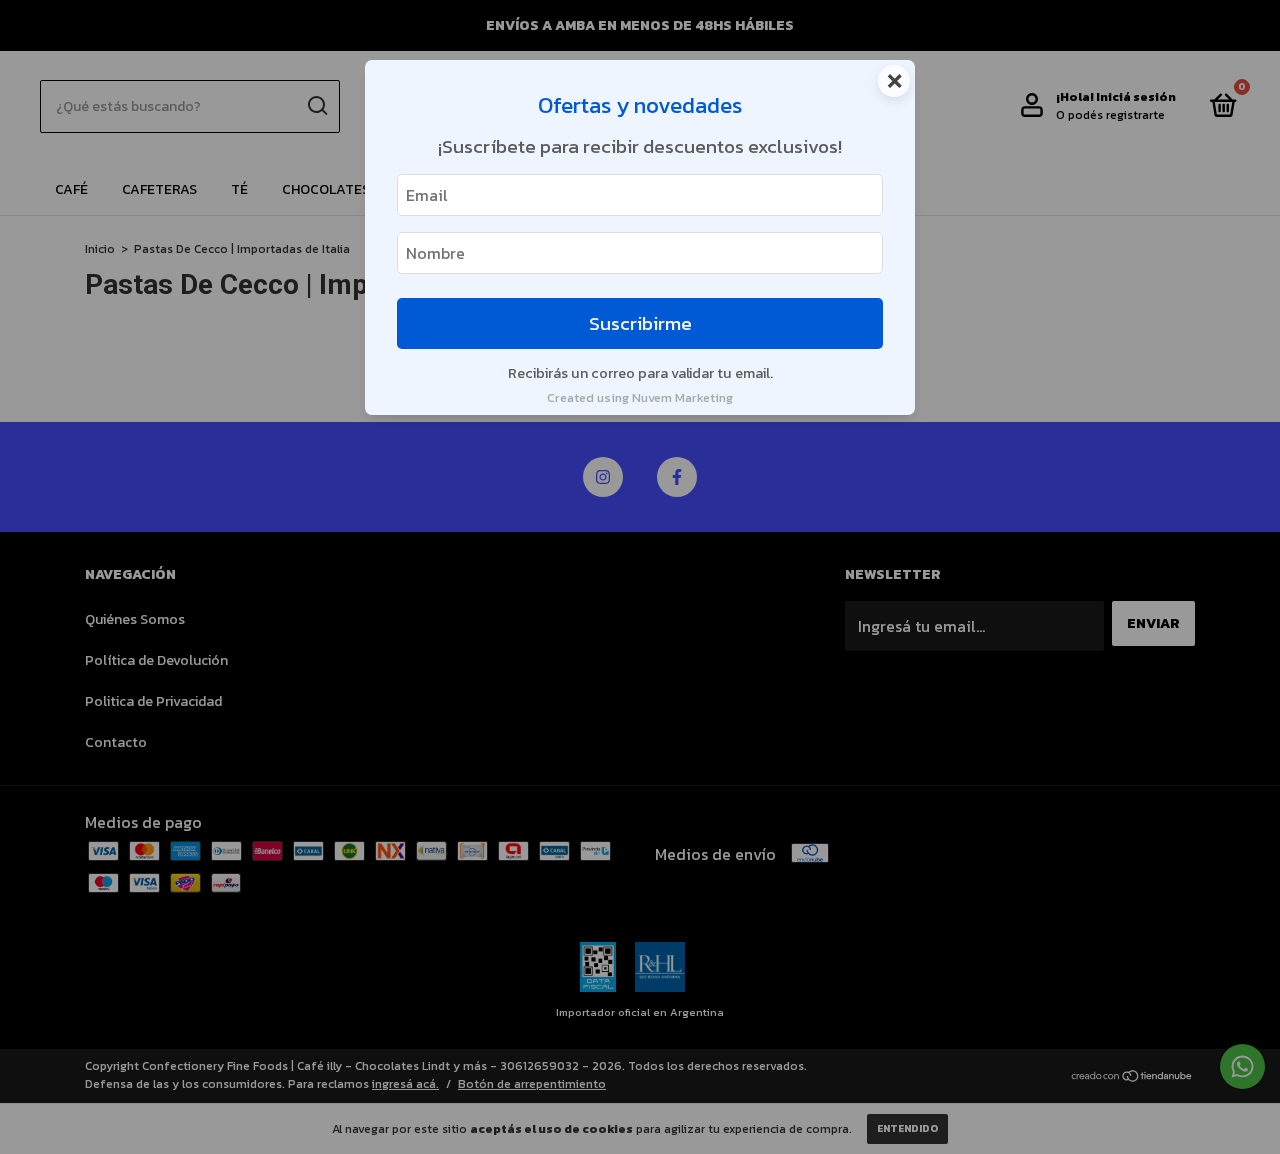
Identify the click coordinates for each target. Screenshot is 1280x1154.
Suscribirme (640, 323)
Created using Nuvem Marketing (640, 397)
